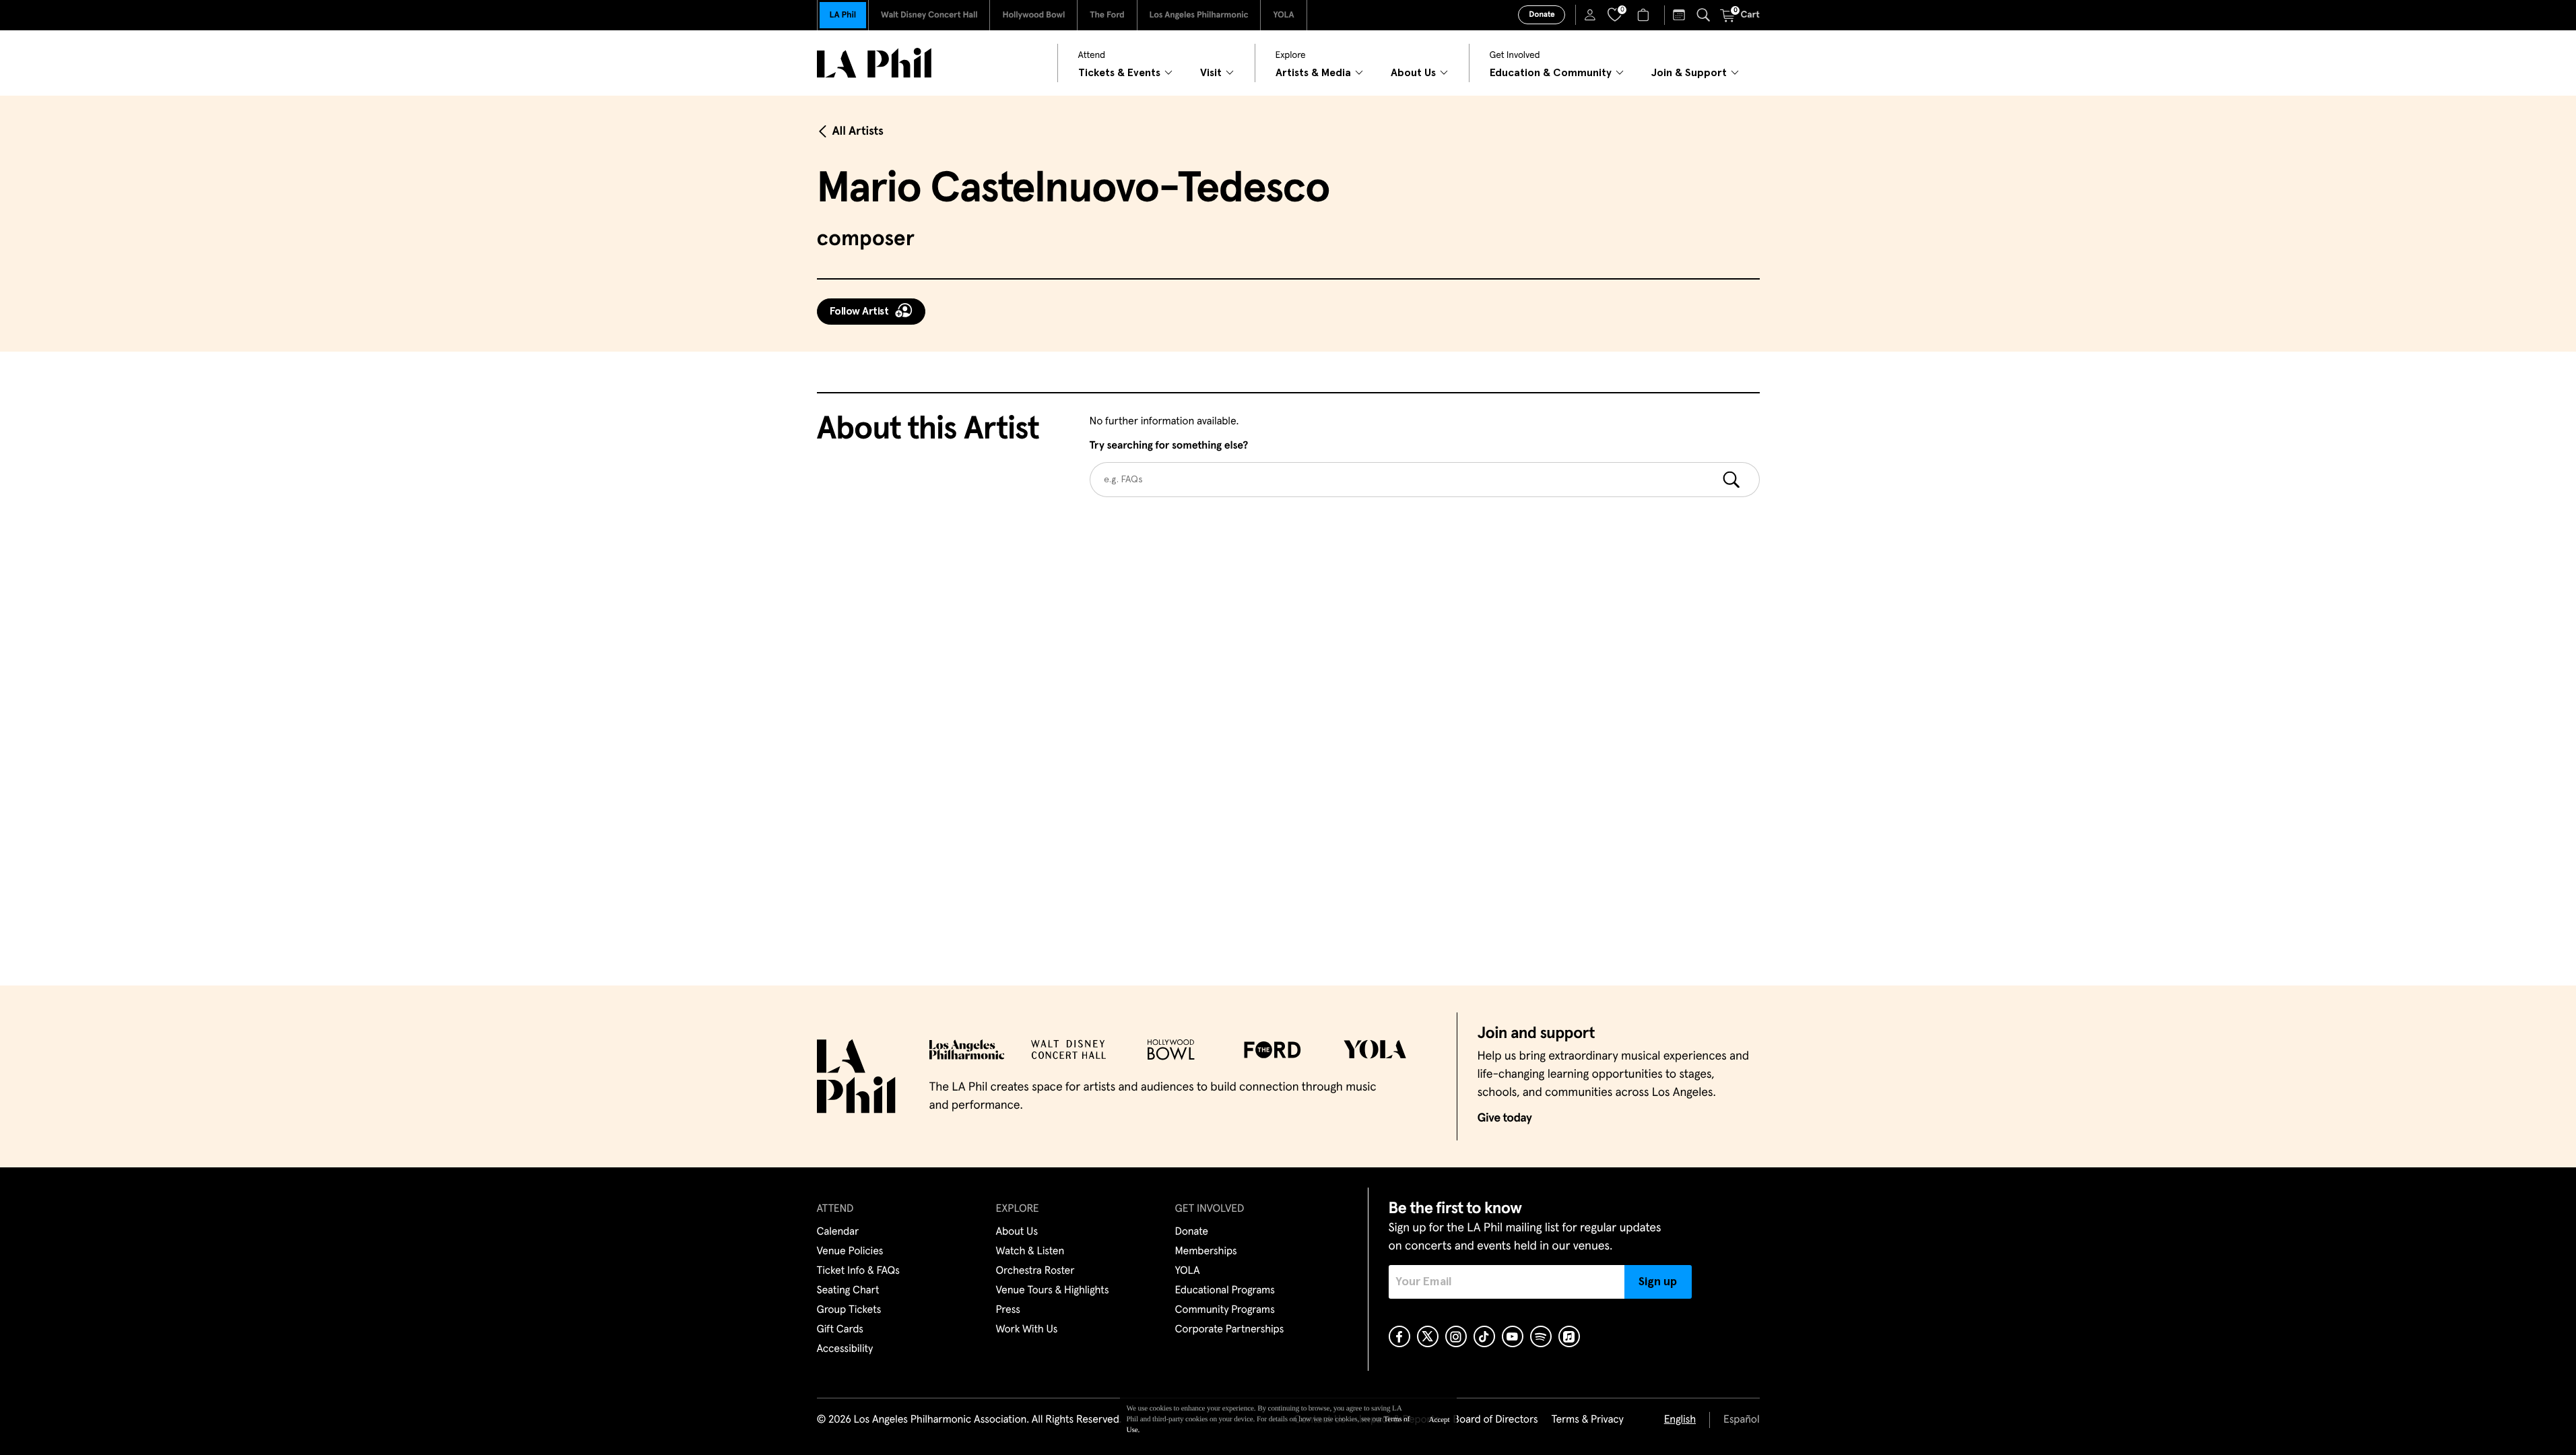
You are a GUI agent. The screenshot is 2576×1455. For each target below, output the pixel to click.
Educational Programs (1225, 1291)
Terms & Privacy (1587, 1420)
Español (1741, 1420)
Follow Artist (859, 311)
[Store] (1645, 15)
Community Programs (1225, 1310)
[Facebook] (1399, 1336)
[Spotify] (1541, 1336)
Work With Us (1027, 1330)
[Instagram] (1456, 1336)
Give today (1505, 1118)
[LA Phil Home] (874, 63)
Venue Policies (850, 1252)
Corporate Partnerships (1230, 1330)
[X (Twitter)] (1428, 1336)
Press (1008, 1310)
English (1680, 1420)
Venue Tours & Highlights (1053, 1291)
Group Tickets (849, 1310)
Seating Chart (848, 1291)
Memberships (1206, 1252)
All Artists (858, 131)
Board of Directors (1495, 1420)
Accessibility (845, 1349)
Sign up (1658, 1282)
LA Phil (843, 15)
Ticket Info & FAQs (858, 1271)
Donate (1542, 15)
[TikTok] (1484, 1336)
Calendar (838, 1232)
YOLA (1283, 15)
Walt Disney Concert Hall (929, 15)
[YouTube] (1513, 1336)
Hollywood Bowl (1033, 15)
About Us (1017, 1232)
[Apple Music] (1569, 1336)
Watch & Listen (1030, 1252)
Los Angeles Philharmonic (1199, 15)
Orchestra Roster (1035, 1271)
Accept (1440, 1420)
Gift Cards (840, 1330)
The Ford (1107, 15)
